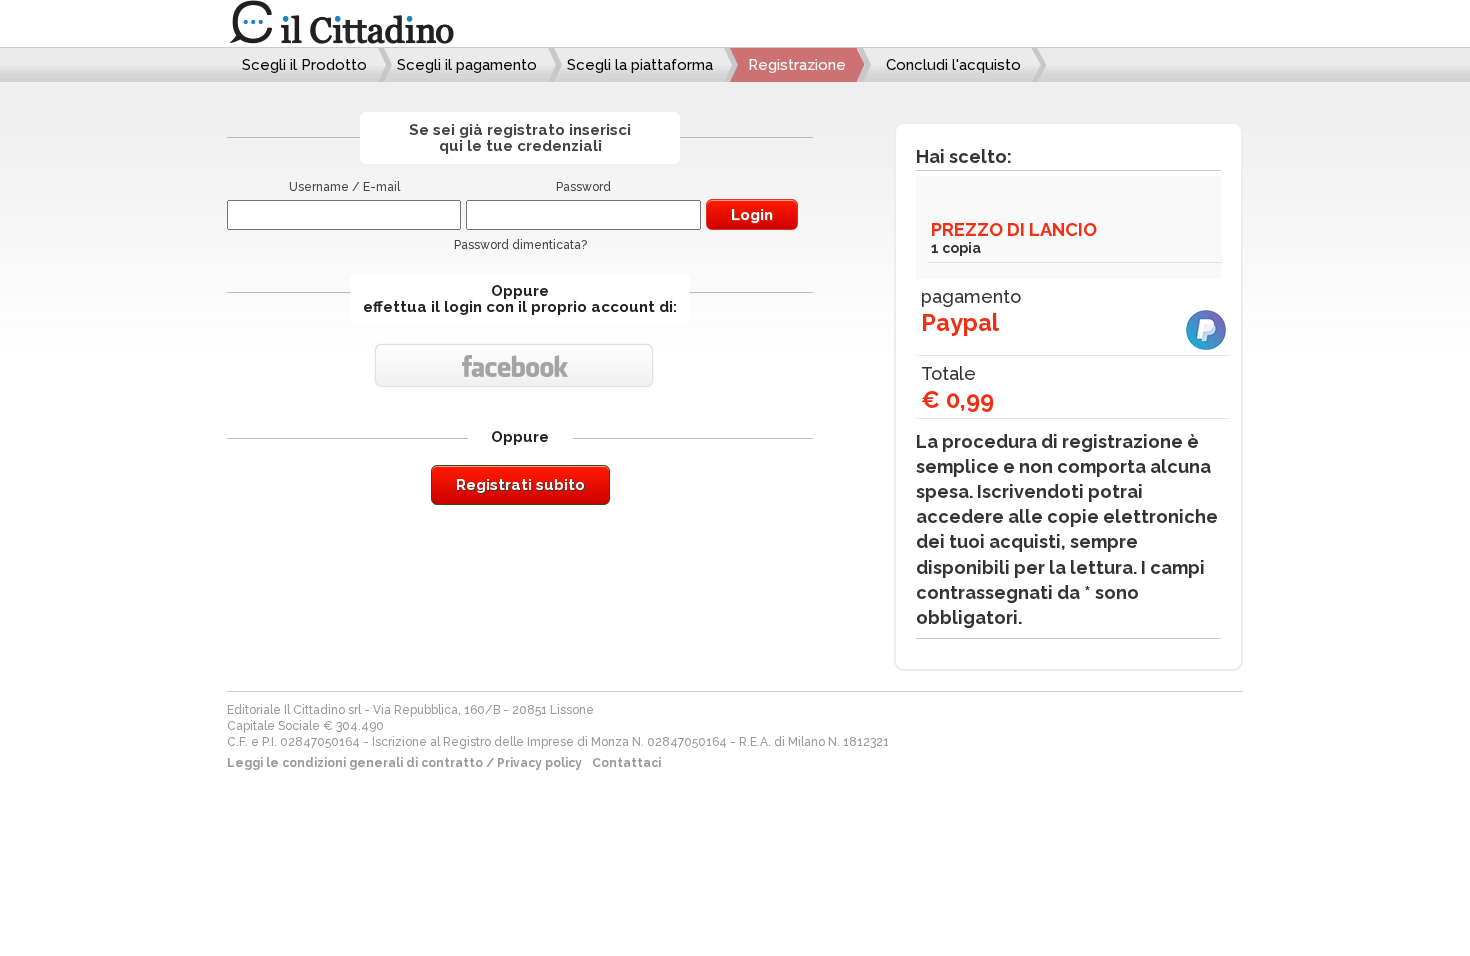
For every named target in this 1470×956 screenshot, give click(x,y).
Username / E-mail (344, 187)
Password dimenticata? (520, 245)
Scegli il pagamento (467, 65)
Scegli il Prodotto (304, 65)
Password (583, 187)
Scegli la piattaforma (640, 65)
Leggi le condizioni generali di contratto (355, 763)
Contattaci (626, 763)
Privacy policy (539, 763)
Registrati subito (520, 485)
